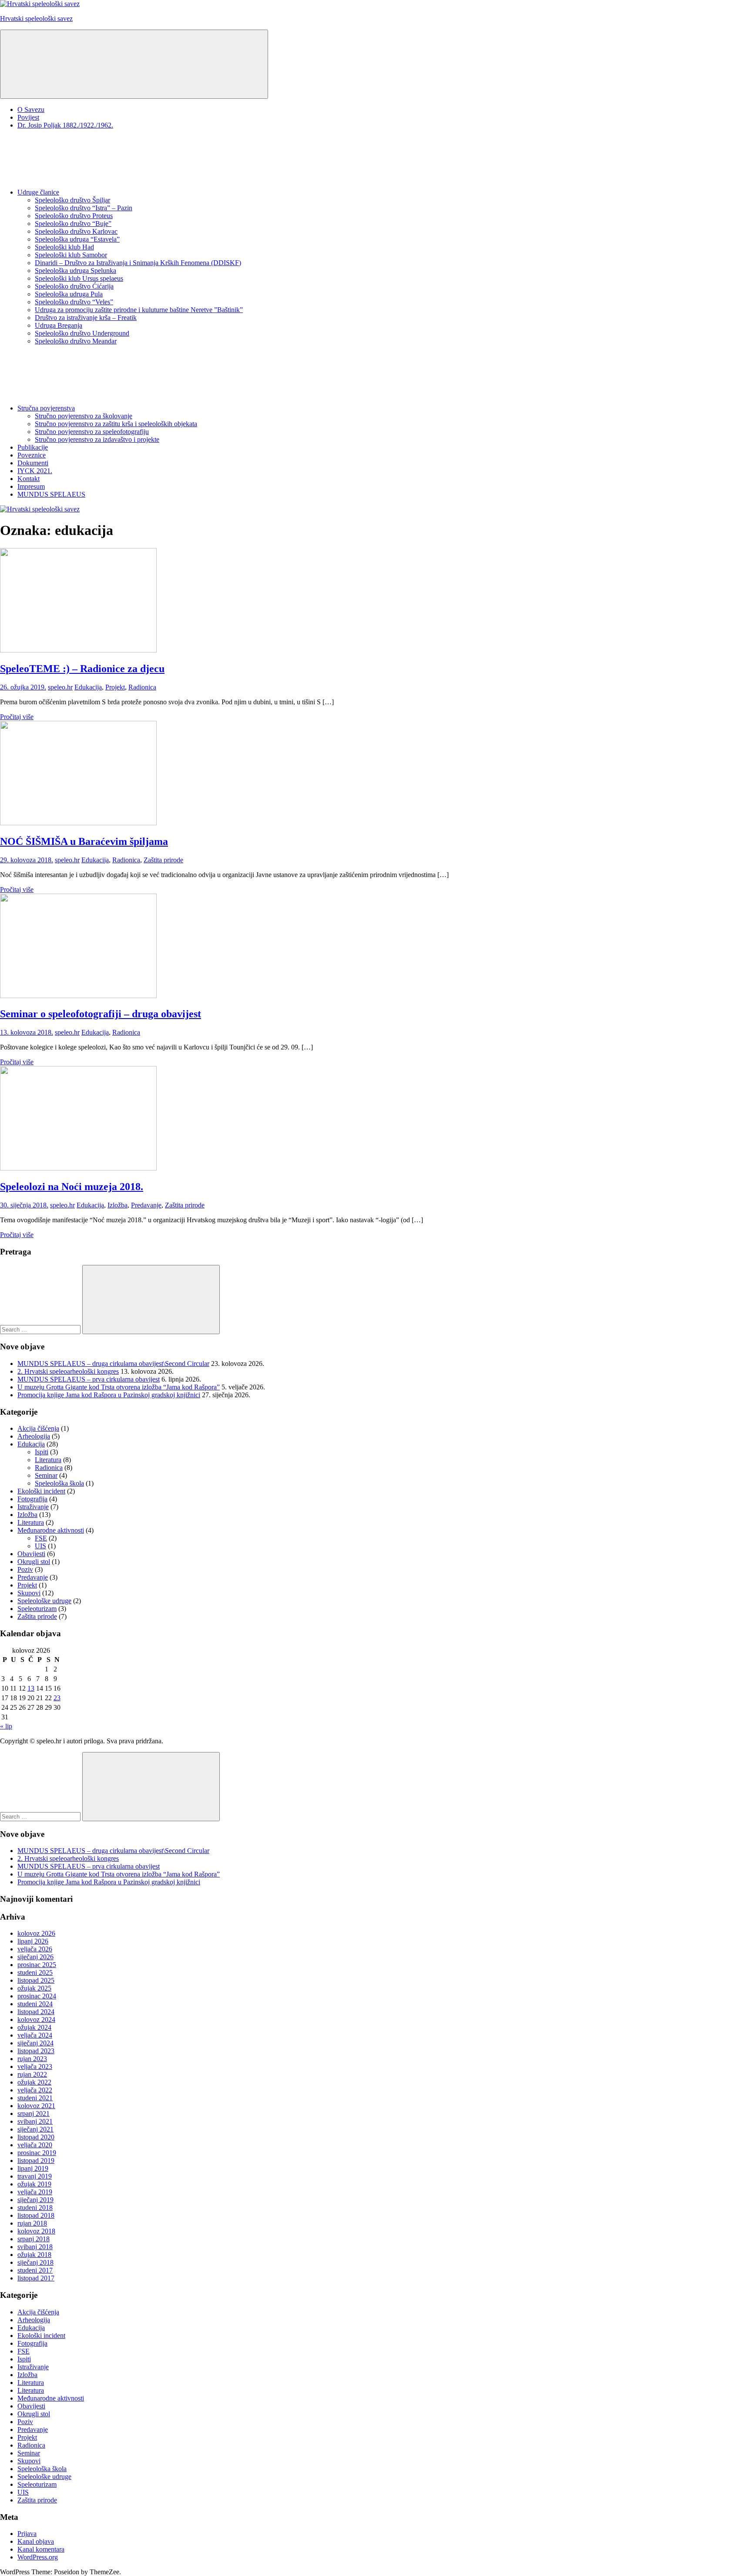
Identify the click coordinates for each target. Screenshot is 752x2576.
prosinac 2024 (37, 1996)
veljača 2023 (35, 2067)
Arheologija (34, 1436)
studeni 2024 (35, 2004)
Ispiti (42, 1452)
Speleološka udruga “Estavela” (77, 239)
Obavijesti (31, 1554)
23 (57, 1698)
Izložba (117, 1205)
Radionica (142, 687)
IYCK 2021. (35, 471)
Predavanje (146, 1205)
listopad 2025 (36, 1980)
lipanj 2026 (33, 1941)
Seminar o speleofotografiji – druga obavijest (101, 1014)
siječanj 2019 (35, 2200)
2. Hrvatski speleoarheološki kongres (68, 1371)
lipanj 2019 (33, 2168)
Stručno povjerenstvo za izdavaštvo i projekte (97, 439)
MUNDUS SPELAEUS (51, 494)
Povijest (28, 117)
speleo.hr (60, 687)
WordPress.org (38, 2557)
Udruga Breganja (59, 325)
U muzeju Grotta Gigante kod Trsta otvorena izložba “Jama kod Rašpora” (119, 1387)
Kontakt (29, 479)
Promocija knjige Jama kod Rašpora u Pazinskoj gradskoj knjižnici (109, 1395)
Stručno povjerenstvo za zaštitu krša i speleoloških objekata (116, 424)
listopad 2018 (36, 2215)
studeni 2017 (35, 2270)
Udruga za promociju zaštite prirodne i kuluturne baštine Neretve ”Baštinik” (139, 310)
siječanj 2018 (35, 2262)
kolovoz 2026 (36, 1933)
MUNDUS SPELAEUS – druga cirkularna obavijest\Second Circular (113, 1364)
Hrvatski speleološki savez (36, 18)
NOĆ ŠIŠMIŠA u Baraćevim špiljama (84, 841)
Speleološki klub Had (64, 247)
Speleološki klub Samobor (71, 255)
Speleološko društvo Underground (82, 333)
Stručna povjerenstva (46, 408)
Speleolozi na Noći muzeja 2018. (72, 1187)
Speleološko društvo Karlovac (76, 231)
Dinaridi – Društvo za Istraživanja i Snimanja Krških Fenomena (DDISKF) (138, 263)
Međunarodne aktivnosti (51, 1530)
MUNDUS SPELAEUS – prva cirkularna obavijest (89, 1379)
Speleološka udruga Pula (69, 294)
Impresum (31, 486)
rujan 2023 (32, 2059)
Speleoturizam (37, 1609)
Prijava (27, 2534)
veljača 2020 (35, 2145)
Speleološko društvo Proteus (74, 216)
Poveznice (32, 455)
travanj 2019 (35, 2176)
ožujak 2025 (34, 1988)
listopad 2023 (36, 2051)
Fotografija (32, 1499)
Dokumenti (33, 463)
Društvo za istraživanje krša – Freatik (86, 318)
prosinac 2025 (37, 1965)
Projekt (115, 687)
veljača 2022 (35, 2090)
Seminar (46, 1475)
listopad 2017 (36, 2278)
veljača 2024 (35, 2035)
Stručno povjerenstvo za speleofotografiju (92, 432)
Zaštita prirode (163, 860)
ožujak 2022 (34, 2082)
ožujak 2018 (34, 2255)
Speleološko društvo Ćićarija (74, 286)
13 (31, 1688)
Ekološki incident (41, 1491)
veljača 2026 (35, 1949)
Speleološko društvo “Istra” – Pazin (84, 208)
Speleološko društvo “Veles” (74, 302)
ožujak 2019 (34, 2184)
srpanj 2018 (34, 2239)
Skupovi (29, 1593)
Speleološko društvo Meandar (76, 341)
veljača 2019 (35, 2192)
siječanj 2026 (35, 1957)
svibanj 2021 (35, 2121)
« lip (6, 1726)
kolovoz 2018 (36, 2231)
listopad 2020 (36, 2137)
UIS (40, 1546)
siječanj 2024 (35, 2043)
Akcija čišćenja (38, 1428)
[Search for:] (41, 1329)
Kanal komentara (41, 2549)
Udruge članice (38, 192)
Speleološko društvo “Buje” (73, 224)
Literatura (48, 1460)
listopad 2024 (36, 2012)
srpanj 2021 (34, 2114)
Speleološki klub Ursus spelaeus (79, 278)
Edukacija (88, 687)
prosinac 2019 (37, 2153)
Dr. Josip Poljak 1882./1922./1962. (65, 125)
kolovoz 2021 (36, 2106)
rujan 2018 (32, 2223)
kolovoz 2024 (36, 2019)
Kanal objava (36, 2541)
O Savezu (31, 109)
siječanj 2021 (35, 2129)
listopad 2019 (36, 2161)
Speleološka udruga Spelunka (76, 271)
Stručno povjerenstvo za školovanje (84, 416)
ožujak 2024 (34, 2027)
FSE (41, 1538)
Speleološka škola (59, 1483)
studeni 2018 (35, 2208)
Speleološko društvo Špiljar (72, 200)
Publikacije (33, 447)
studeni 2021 (35, 2098)
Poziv (25, 1569)
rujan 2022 (32, 2074)
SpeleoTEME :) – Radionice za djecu (82, 669)
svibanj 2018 (35, 2247)
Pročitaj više (17, 717)
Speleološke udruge (44, 1601)
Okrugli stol (34, 1562)
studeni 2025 (35, 1972)
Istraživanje (33, 1507)
